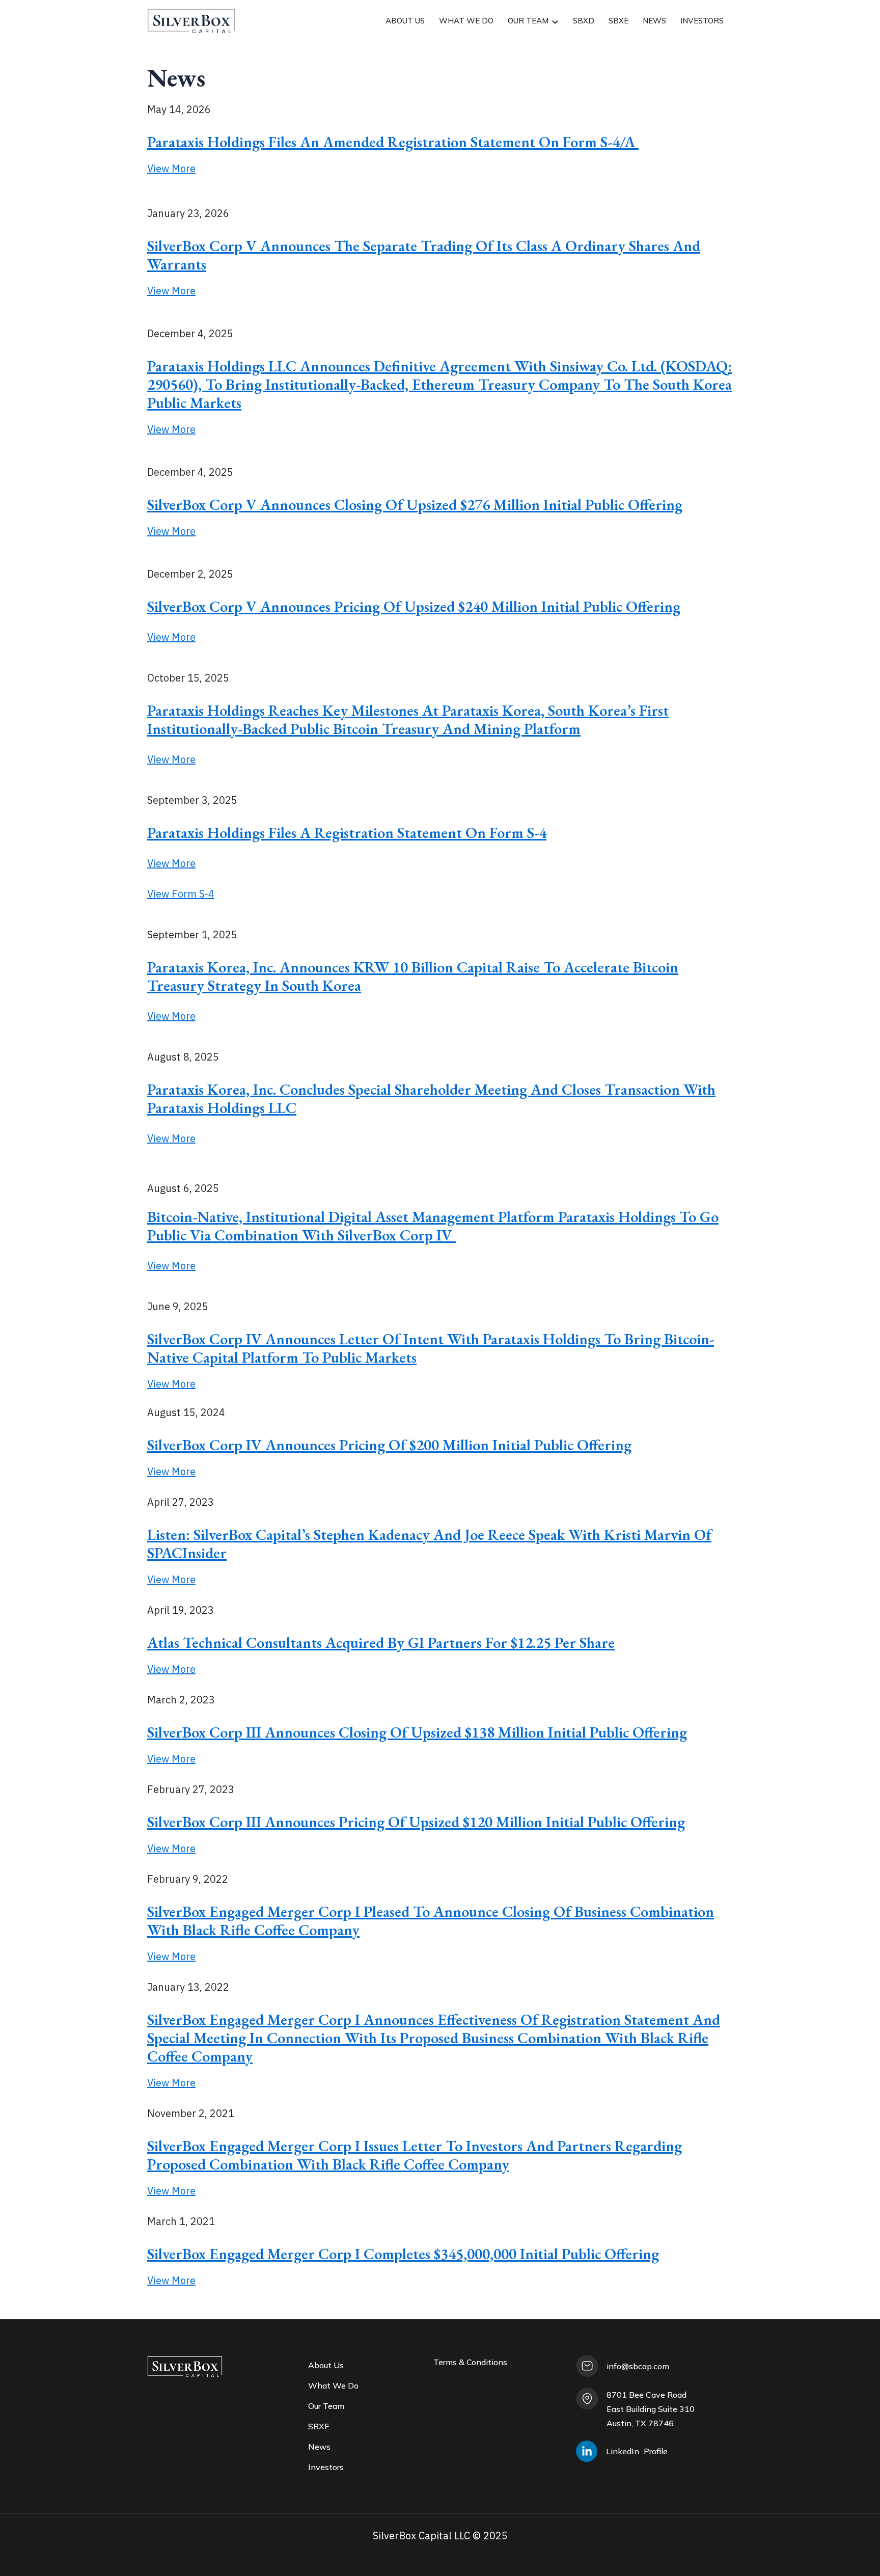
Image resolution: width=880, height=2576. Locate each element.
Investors (702, 21)
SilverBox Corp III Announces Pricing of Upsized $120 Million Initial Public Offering (416, 1822)
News (654, 21)
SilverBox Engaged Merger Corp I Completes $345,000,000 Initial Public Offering (403, 2254)
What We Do (466, 21)
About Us (405, 21)
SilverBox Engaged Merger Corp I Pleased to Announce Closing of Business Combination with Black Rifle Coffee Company (431, 1921)
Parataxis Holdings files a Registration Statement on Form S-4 (347, 833)
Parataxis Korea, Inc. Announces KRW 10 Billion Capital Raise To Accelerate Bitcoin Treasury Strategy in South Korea (413, 976)
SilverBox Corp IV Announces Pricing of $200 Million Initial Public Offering (389, 1445)
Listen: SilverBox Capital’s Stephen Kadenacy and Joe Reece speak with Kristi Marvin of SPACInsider (429, 1544)
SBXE (618, 21)
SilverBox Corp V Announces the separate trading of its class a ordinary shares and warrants (424, 255)
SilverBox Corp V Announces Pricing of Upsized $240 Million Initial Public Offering (414, 606)
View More (171, 168)
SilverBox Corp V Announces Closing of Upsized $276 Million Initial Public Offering (415, 505)
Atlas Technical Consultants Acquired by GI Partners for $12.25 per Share (381, 1643)
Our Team (528, 21)
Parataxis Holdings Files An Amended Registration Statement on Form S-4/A (393, 142)
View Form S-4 (181, 894)
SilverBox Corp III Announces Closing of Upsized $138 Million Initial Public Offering (417, 1732)
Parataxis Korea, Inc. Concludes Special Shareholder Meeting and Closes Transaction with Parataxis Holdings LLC (431, 1099)
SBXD (584, 21)
